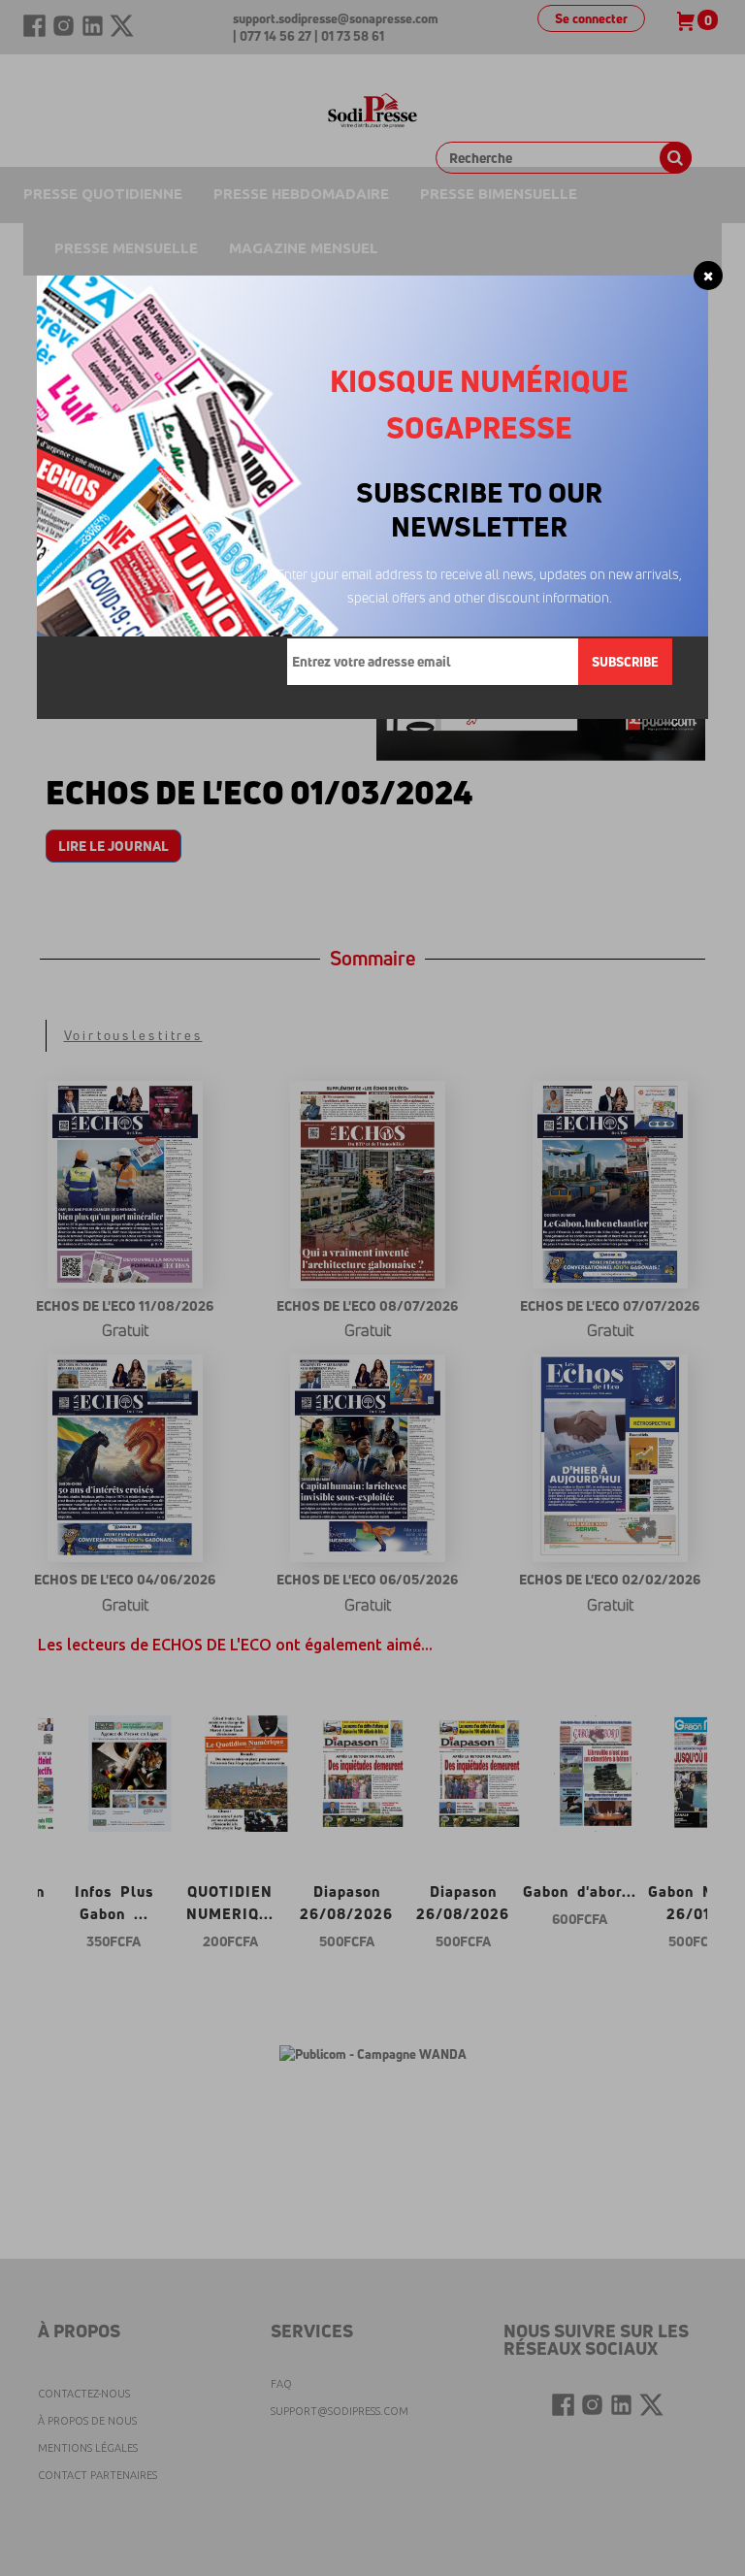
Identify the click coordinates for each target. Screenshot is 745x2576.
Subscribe (625, 662)
